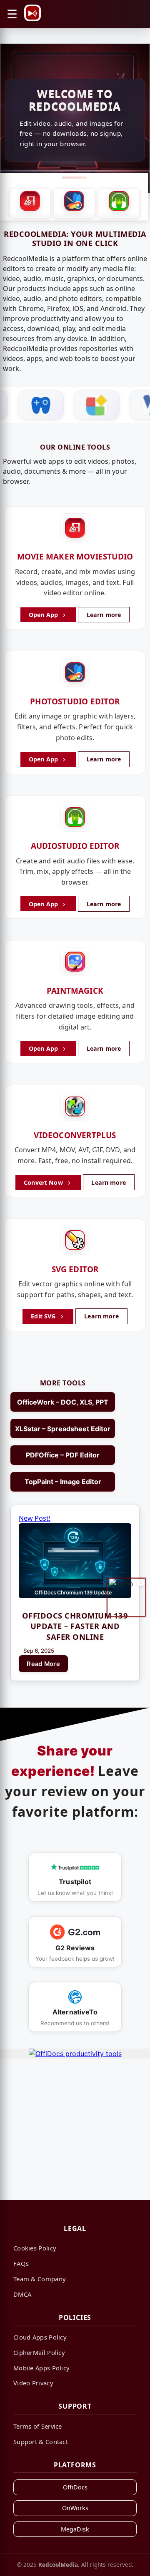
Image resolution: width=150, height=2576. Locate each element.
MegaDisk (75, 2529)
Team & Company (40, 2279)
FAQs (21, 2263)
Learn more (104, 615)
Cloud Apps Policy (40, 2337)
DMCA (22, 2294)
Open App (44, 615)
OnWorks (75, 2508)
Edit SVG (44, 1316)
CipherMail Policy (39, 2352)
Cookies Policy (35, 2248)
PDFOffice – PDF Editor (63, 1455)
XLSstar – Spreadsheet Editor (63, 1429)
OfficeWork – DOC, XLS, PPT (63, 1402)
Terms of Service (38, 2426)
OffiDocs (75, 2487)
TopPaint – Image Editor (63, 1482)
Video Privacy (33, 2383)
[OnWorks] (127, 405)
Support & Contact (41, 2442)
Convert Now (44, 1182)
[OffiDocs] (71, 405)
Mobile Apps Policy (41, 2368)
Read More (43, 1664)
